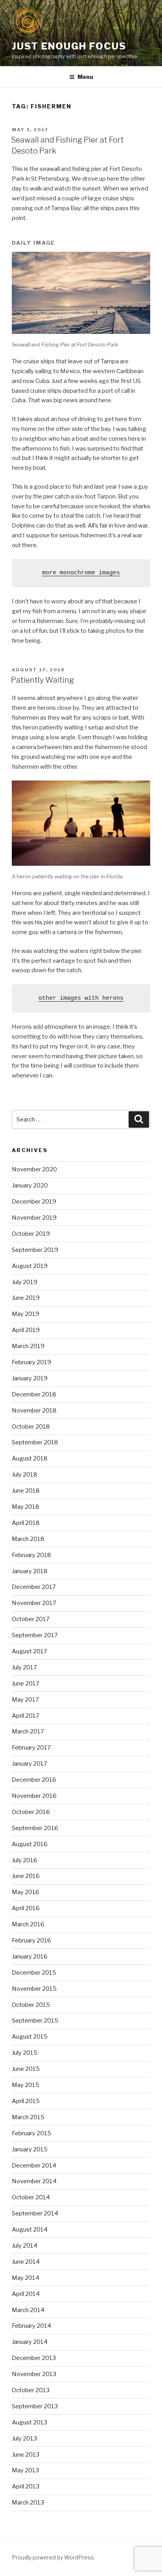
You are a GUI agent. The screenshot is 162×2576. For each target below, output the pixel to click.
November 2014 (34, 2181)
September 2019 (35, 1250)
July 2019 (25, 1282)
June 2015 (26, 2069)
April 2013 (26, 2486)
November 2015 (34, 1989)
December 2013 (34, 2358)
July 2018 (25, 1475)
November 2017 (34, 1603)
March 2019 (28, 1346)
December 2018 (34, 1394)
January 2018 (30, 1571)
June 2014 (26, 2262)
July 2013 (24, 2439)
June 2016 (26, 1876)
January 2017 (29, 1764)
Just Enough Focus (69, 46)
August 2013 (29, 2422)
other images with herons (81, 998)
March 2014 (28, 2310)
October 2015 (31, 2005)
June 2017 (26, 1684)
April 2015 (26, 2101)
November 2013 (34, 2374)
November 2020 (34, 1169)
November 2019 (34, 1218)
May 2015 (26, 2085)
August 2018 (30, 1458)
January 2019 (30, 1378)
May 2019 (26, 1314)
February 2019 (31, 1362)
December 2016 (34, 1780)
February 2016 (31, 1940)
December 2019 (34, 1202)
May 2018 (26, 1507)
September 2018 (35, 1442)
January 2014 (30, 2342)
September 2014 (35, 2213)
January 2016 (30, 1957)
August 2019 (30, 1266)
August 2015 (30, 2037)
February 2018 (31, 1555)
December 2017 (34, 1587)
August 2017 (29, 1651)
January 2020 (30, 1185)
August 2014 (30, 2230)
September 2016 (35, 1828)
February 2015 (31, 2133)
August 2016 (30, 1844)
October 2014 (31, 2197)
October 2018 (31, 1427)
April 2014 (26, 2294)
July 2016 (25, 1860)
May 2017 (25, 1700)
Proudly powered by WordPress (53, 2557)
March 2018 (28, 1539)
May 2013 (25, 2470)
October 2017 (31, 1619)
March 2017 (28, 1731)
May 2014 (26, 2278)
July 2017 (24, 1667)
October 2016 (31, 1812)
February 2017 (31, 1748)
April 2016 (26, 1908)
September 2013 (35, 2406)
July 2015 (25, 2053)
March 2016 (28, 1924)
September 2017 (35, 1635)
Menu (85, 77)
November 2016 (34, 1796)
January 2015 (30, 2149)
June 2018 (26, 1491)
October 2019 (31, 1234)
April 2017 (26, 1716)
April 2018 (26, 1523)
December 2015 (34, 1973)
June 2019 (26, 1298)
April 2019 (26, 1330)
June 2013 (26, 2455)
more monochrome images (81, 573)
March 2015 (28, 2117)
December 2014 (34, 2166)
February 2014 (31, 2326)
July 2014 (25, 2246)
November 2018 (34, 1411)
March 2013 (28, 2503)
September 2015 (35, 2021)
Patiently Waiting (42, 680)
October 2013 (31, 2390)
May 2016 (26, 1892)
